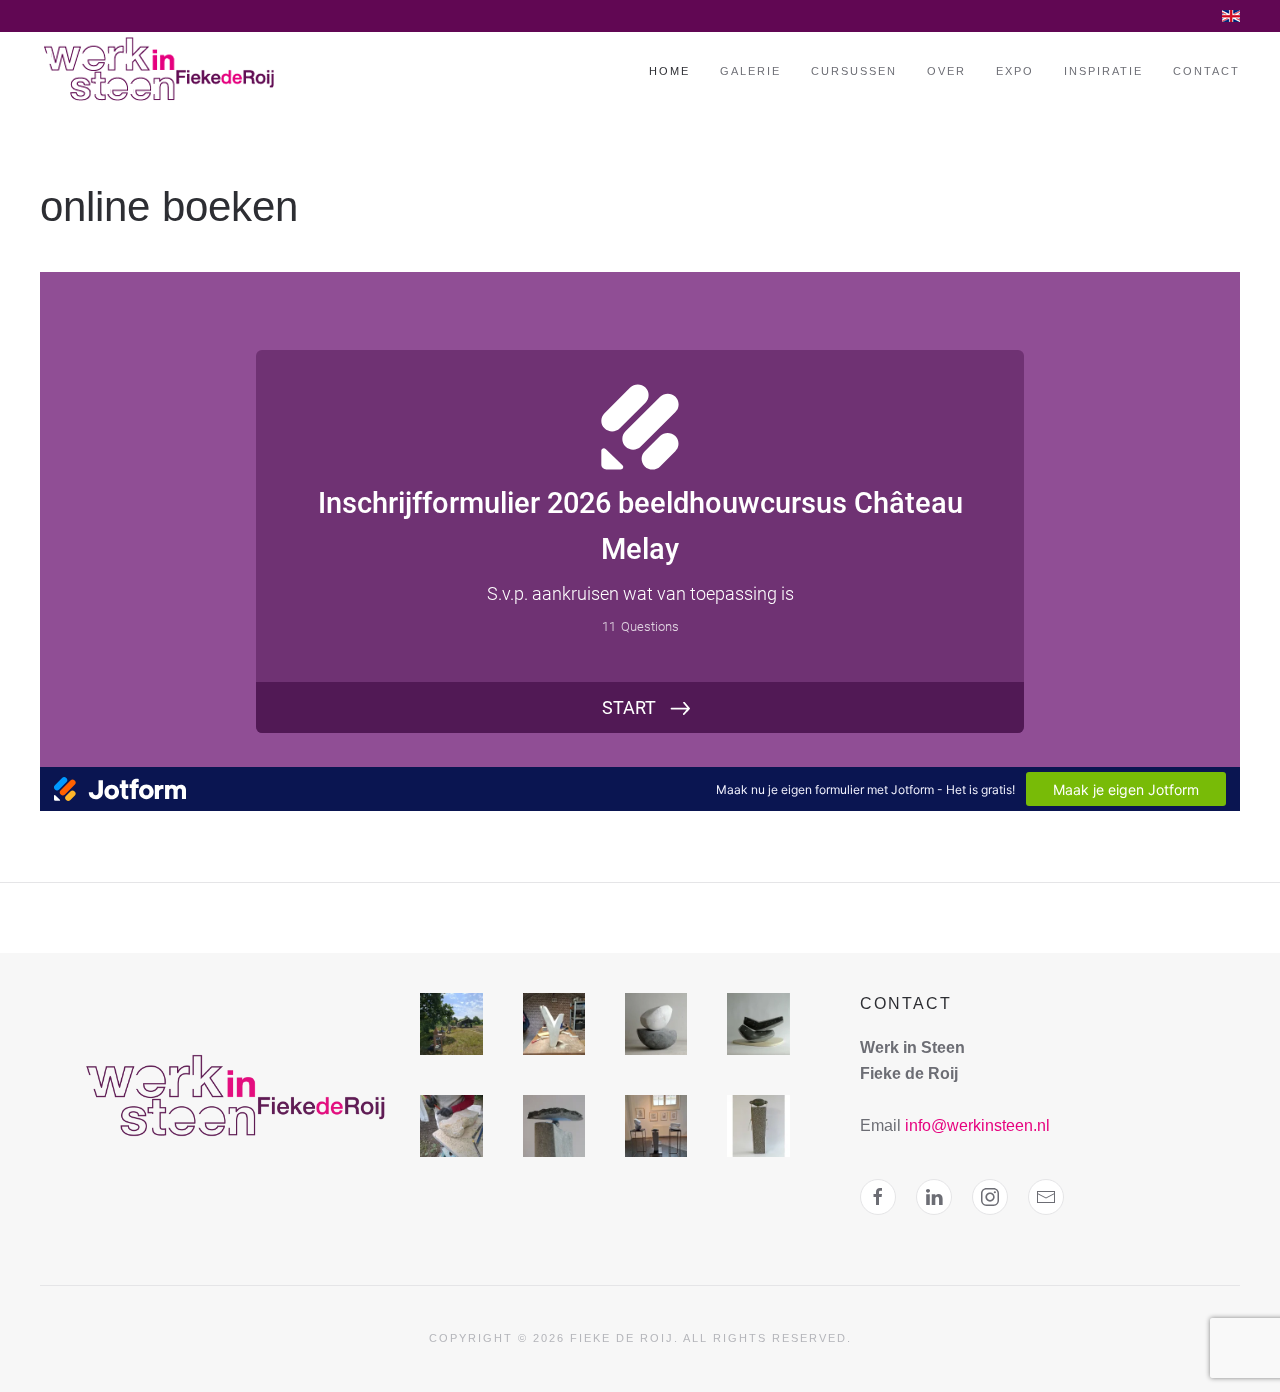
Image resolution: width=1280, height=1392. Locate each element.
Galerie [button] (750, 71)
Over (946, 71)
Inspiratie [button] (1103, 71)
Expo (1015, 71)
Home (669, 71)
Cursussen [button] (854, 71)
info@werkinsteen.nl (977, 1125)
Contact (1206, 71)
